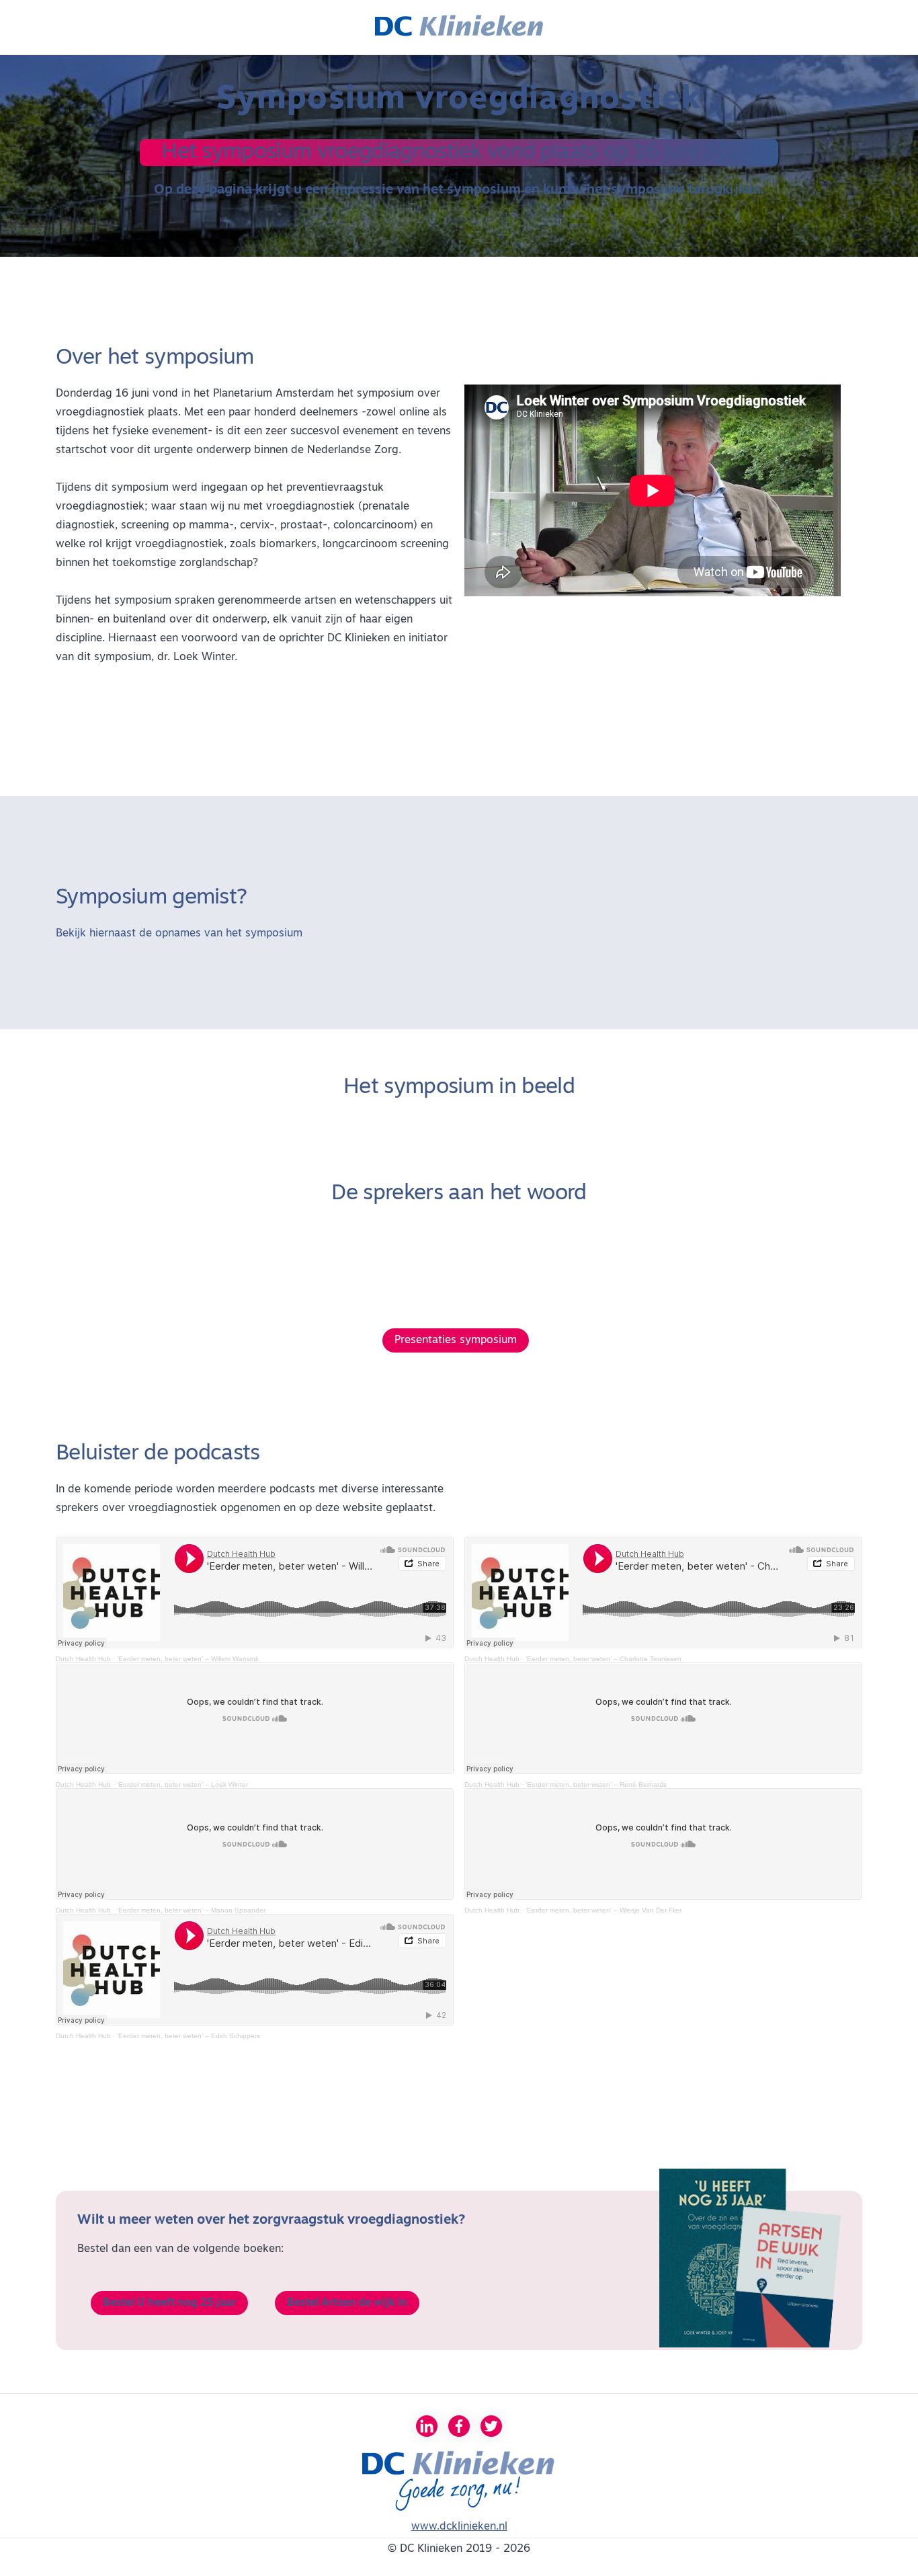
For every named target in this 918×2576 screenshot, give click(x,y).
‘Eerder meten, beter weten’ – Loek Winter (182, 1784)
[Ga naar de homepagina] (459, 27)
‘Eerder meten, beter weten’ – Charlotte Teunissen (603, 1659)
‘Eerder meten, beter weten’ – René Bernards (596, 1784)
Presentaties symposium (456, 1340)
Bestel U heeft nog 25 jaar (169, 2303)
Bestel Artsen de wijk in (347, 2303)
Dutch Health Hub (83, 1659)
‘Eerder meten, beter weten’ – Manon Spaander (191, 1910)
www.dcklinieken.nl (459, 2527)
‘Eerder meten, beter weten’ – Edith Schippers (189, 2036)
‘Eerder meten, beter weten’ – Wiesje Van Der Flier (603, 1910)
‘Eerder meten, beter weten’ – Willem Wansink (188, 1659)
